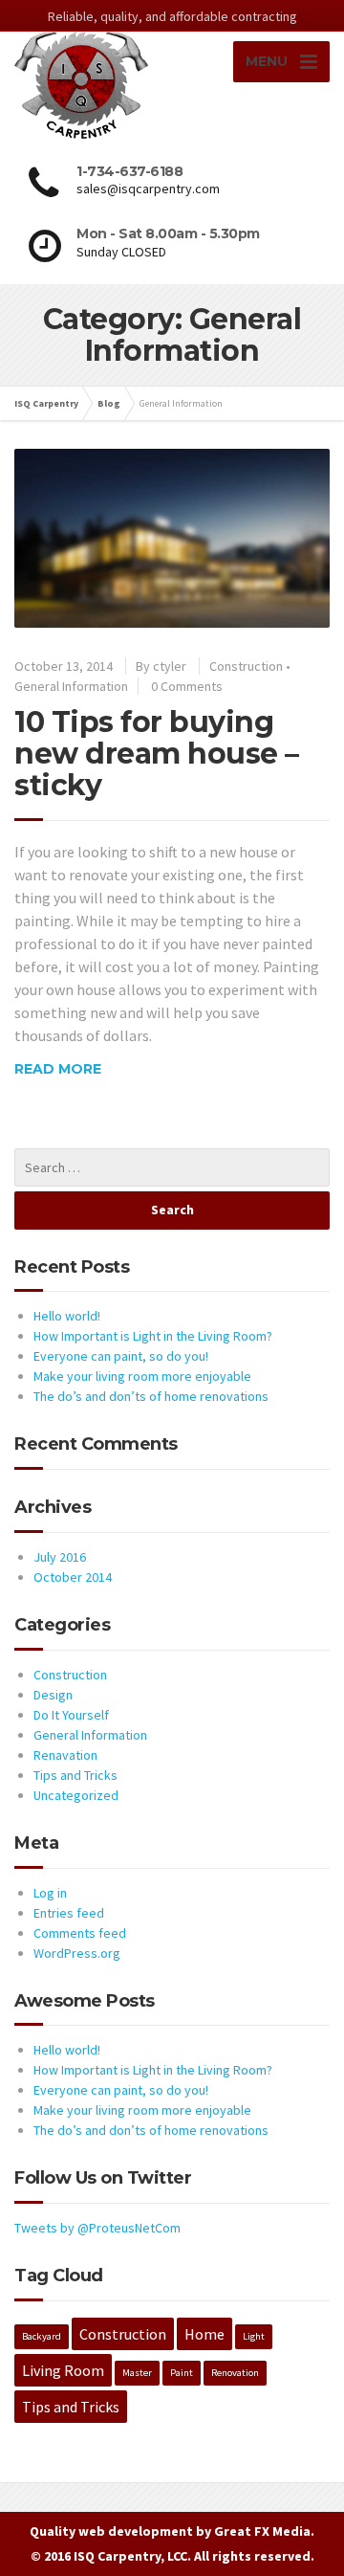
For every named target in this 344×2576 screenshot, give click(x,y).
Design (53, 1695)
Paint (182, 2373)
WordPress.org (77, 1953)
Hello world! (67, 1316)
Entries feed (69, 1913)
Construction (246, 666)
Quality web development (111, 2531)
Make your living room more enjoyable (142, 1376)
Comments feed (80, 1933)
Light (254, 2336)
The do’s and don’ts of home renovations (151, 1396)
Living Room (63, 2370)
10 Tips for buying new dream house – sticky (157, 754)
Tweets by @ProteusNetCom (97, 2228)
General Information (71, 686)
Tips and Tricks (75, 1775)
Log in (50, 1893)
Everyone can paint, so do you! (121, 1356)
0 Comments (187, 686)
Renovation (235, 2373)
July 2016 (60, 1557)
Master (137, 2373)
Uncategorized (76, 1795)
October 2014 (73, 1577)
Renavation (65, 1755)
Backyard (42, 2336)
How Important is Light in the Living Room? (153, 1336)
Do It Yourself (71, 1715)
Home (204, 2334)
